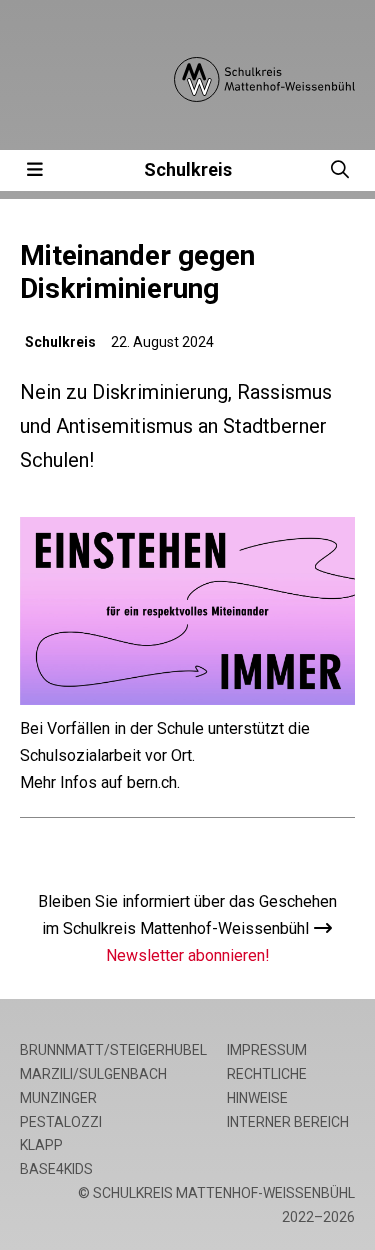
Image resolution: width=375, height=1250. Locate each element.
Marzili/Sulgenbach (93, 1074)
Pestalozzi (61, 1122)
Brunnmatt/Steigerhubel (113, 1050)
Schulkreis (188, 169)
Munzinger (58, 1098)
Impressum (267, 1050)
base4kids (56, 1169)
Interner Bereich (288, 1122)
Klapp (41, 1145)
